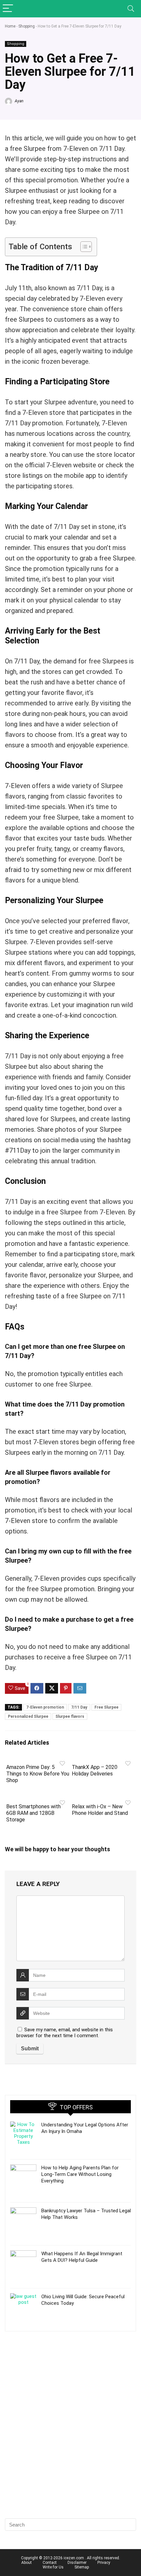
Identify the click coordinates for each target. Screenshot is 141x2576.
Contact (50, 2563)
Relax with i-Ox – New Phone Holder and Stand (100, 1810)
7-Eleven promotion (45, 1707)
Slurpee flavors (70, 1716)
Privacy (104, 2563)
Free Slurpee (106, 1707)
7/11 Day (79, 1707)
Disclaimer (77, 2563)
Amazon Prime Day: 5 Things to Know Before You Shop (38, 1774)
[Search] (131, 9)
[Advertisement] (70, 2436)
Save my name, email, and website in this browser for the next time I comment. (65, 2033)
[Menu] (8, 9)
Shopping (27, 26)
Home (10, 26)
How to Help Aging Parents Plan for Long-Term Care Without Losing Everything (80, 2174)
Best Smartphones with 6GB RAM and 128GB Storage (33, 1813)
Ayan (19, 101)
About (27, 2563)
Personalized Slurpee (28, 1716)
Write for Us (53, 2567)
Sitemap (82, 2567)
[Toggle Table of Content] (83, 247)
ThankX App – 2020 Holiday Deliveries (95, 1770)
